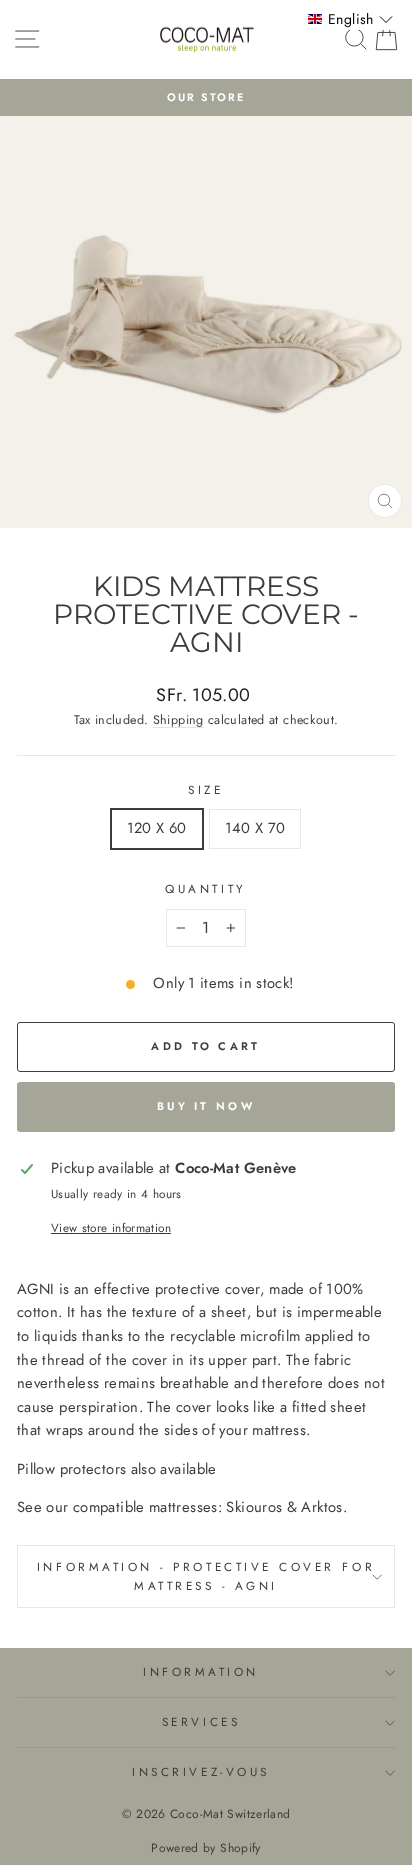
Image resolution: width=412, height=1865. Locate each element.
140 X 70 (255, 828)
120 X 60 (157, 828)
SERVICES (201, 1721)
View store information (111, 1227)
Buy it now (206, 1106)
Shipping (178, 720)
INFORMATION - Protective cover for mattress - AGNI (206, 1576)
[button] (351, 19)
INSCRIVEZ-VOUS (200, 1771)
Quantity (205, 888)
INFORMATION (201, 1671)
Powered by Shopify (206, 1848)
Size (205, 789)
